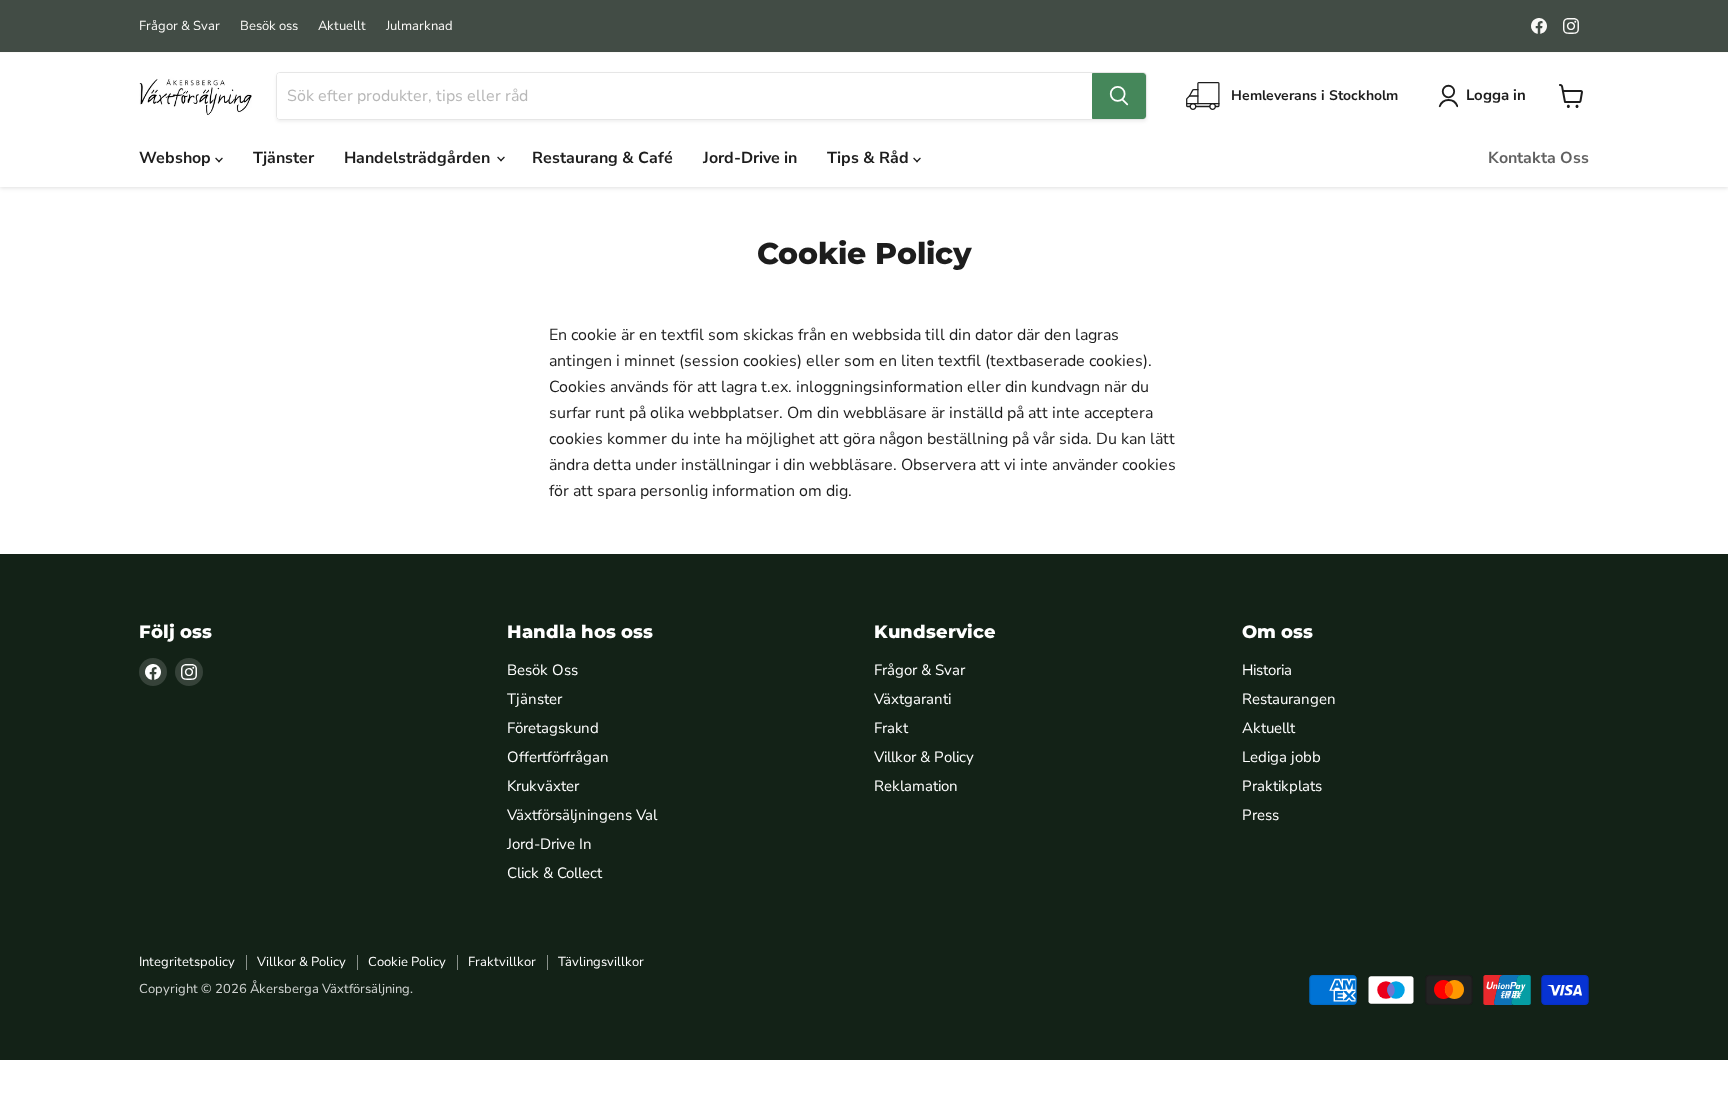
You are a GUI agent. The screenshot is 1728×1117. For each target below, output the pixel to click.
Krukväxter (543, 786)
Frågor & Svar (179, 26)
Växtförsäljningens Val (582, 815)
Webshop (177, 158)
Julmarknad (419, 26)
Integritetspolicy (187, 962)
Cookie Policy (407, 962)
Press (1260, 815)
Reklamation (916, 786)
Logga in (1496, 95)
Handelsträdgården (419, 158)
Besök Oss (542, 670)
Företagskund (553, 728)
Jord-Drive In (549, 844)
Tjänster (283, 158)
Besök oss (269, 26)
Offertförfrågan (558, 757)
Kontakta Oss (1538, 158)
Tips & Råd (870, 158)
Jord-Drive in (750, 158)
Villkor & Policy (924, 757)
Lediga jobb (1281, 757)
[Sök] (1119, 96)
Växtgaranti (912, 699)
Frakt (891, 728)
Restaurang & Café (602, 158)
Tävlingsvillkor (601, 962)
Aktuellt (342, 26)
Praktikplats (1282, 786)
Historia (1267, 670)
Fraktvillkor (502, 962)
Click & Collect (554, 873)
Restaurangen (1289, 699)
